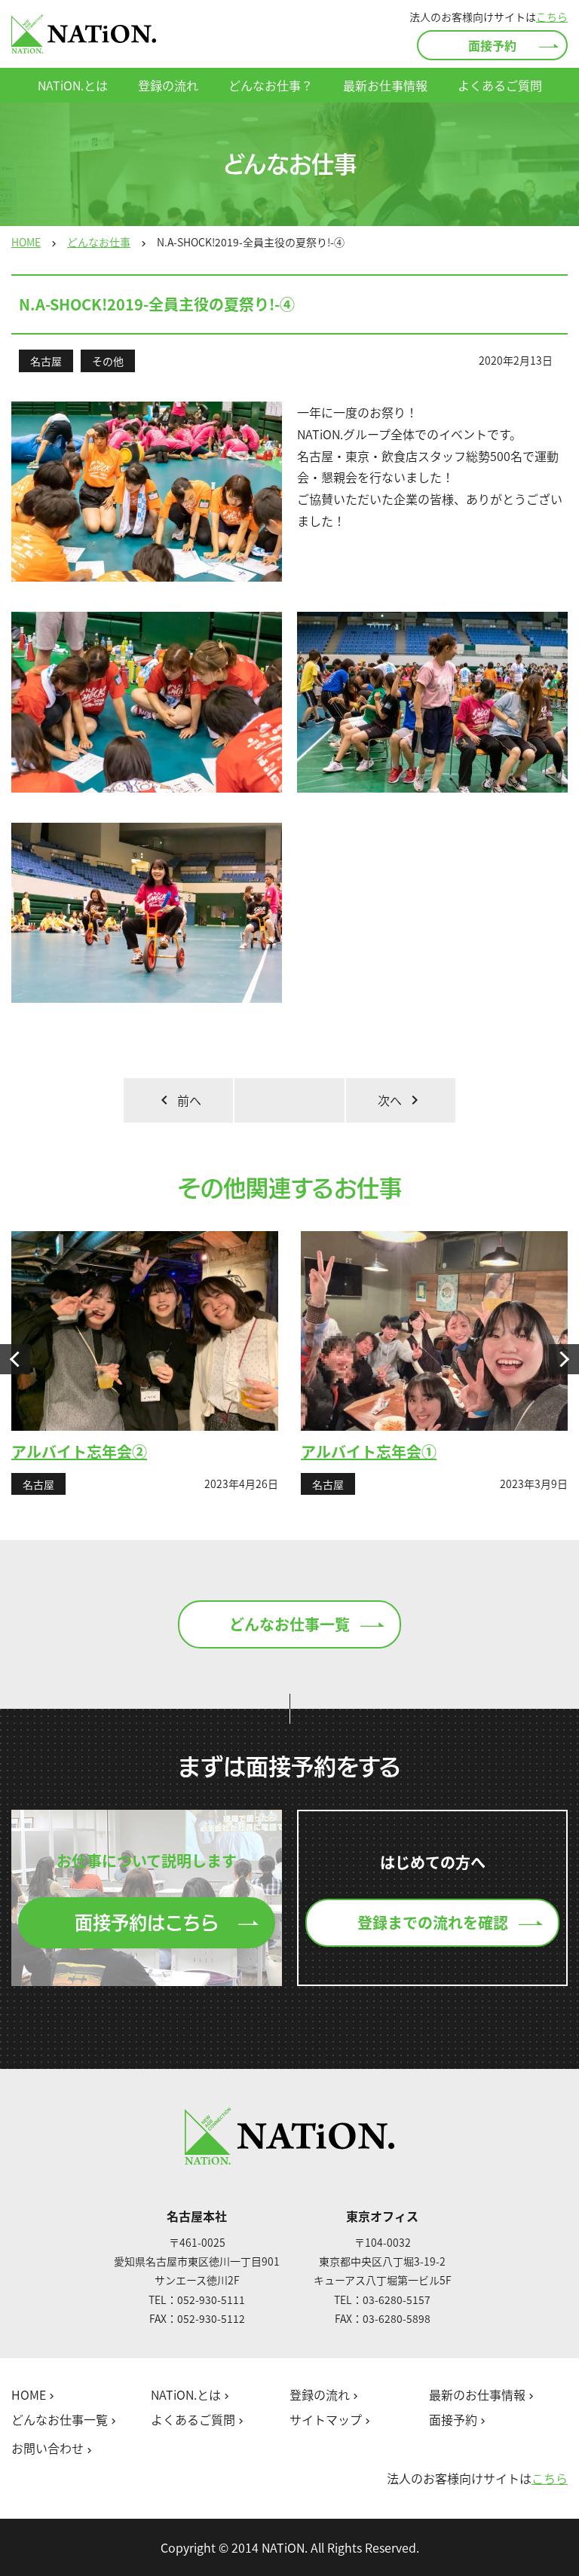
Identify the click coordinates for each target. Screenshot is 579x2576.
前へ (178, 1100)
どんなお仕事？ (271, 85)
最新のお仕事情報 (483, 2395)
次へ (401, 1100)
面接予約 (492, 45)
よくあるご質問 (500, 85)
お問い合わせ (53, 2449)
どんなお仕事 (99, 242)
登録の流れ (168, 85)
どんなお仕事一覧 (289, 1624)
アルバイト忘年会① (369, 1451)
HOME (26, 242)
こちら (552, 17)
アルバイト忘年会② (79, 1451)
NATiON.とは (73, 85)
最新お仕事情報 (385, 85)
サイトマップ (331, 2420)
